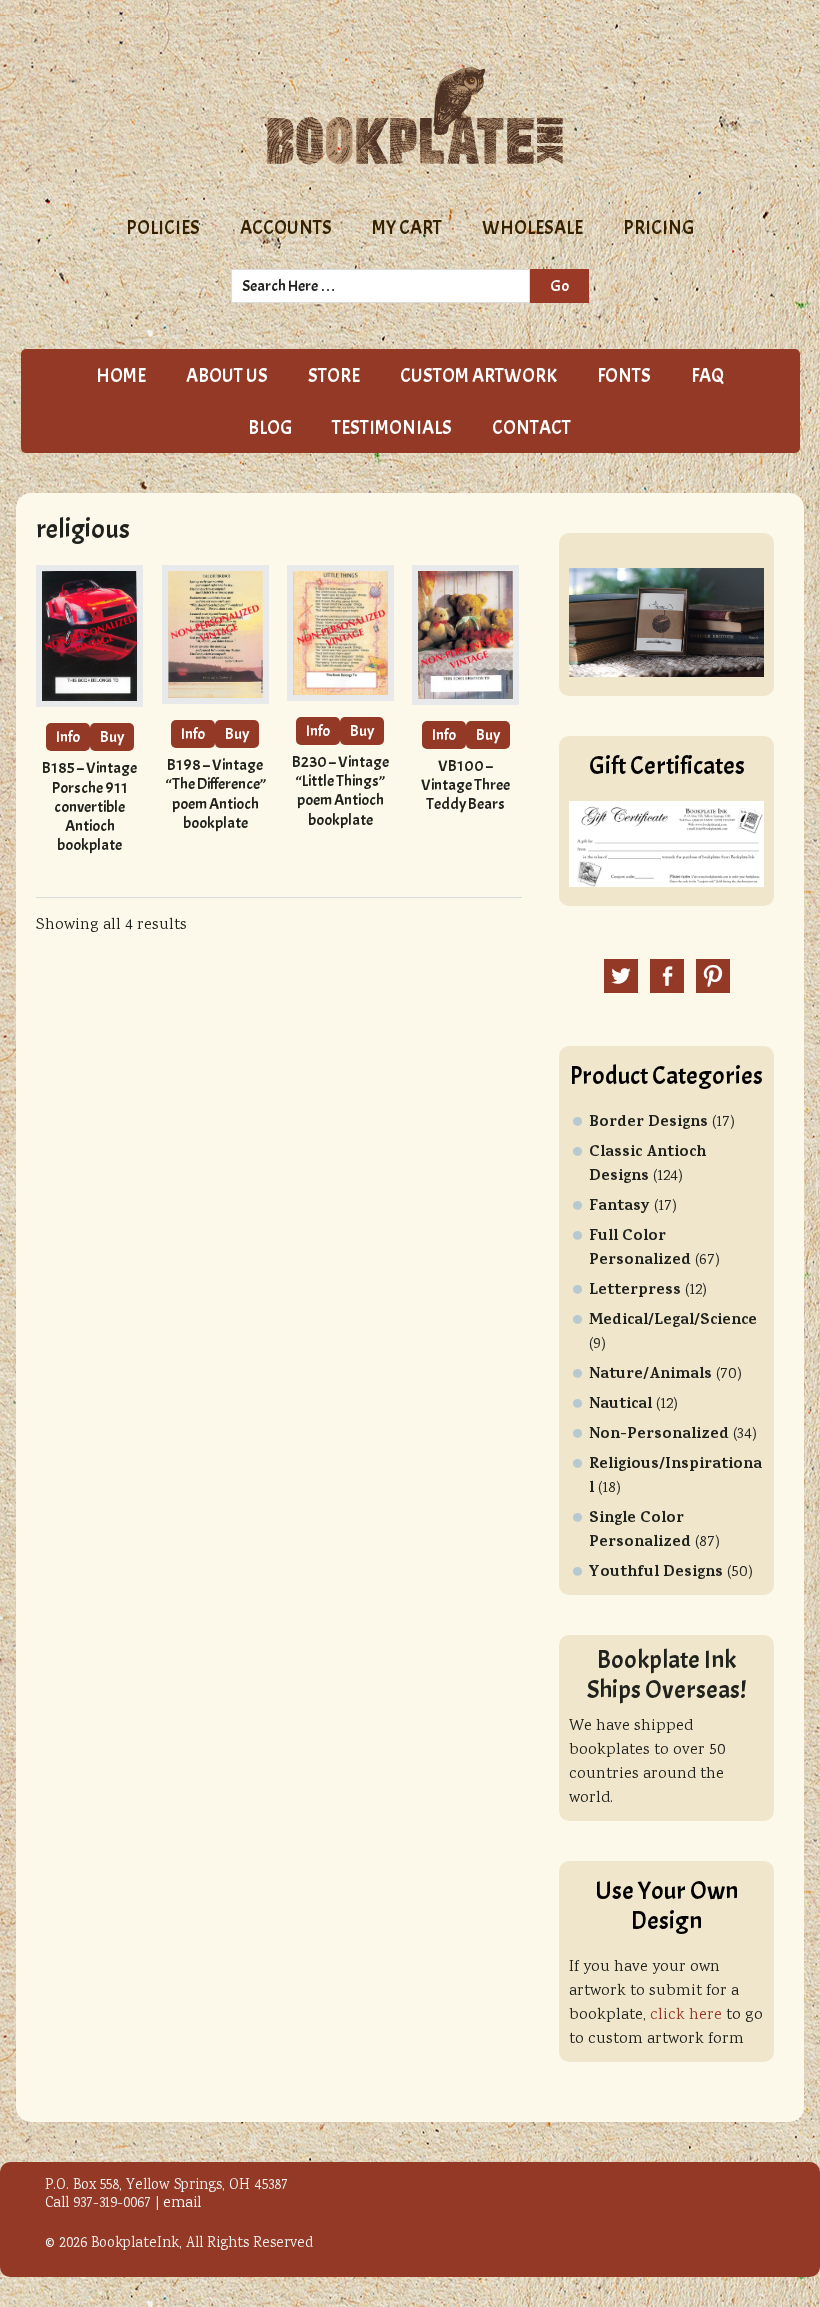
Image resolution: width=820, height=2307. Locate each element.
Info (68, 737)
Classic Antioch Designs (647, 1165)
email (182, 2204)
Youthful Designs (656, 1573)
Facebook (667, 976)
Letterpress (635, 1291)
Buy (112, 737)
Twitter (621, 976)
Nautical (620, 1405)
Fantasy (619, 1207)
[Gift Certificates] (666, 883)
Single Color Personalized (640, 1531)
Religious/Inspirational (675, 1477)
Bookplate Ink (414, 116)
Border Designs (648, 1123)
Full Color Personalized (640, 1249)
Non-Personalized (659, 1435)
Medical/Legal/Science (673, 1321)
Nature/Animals (650, 1375)
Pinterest (713, 976)
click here (686, 2015)
